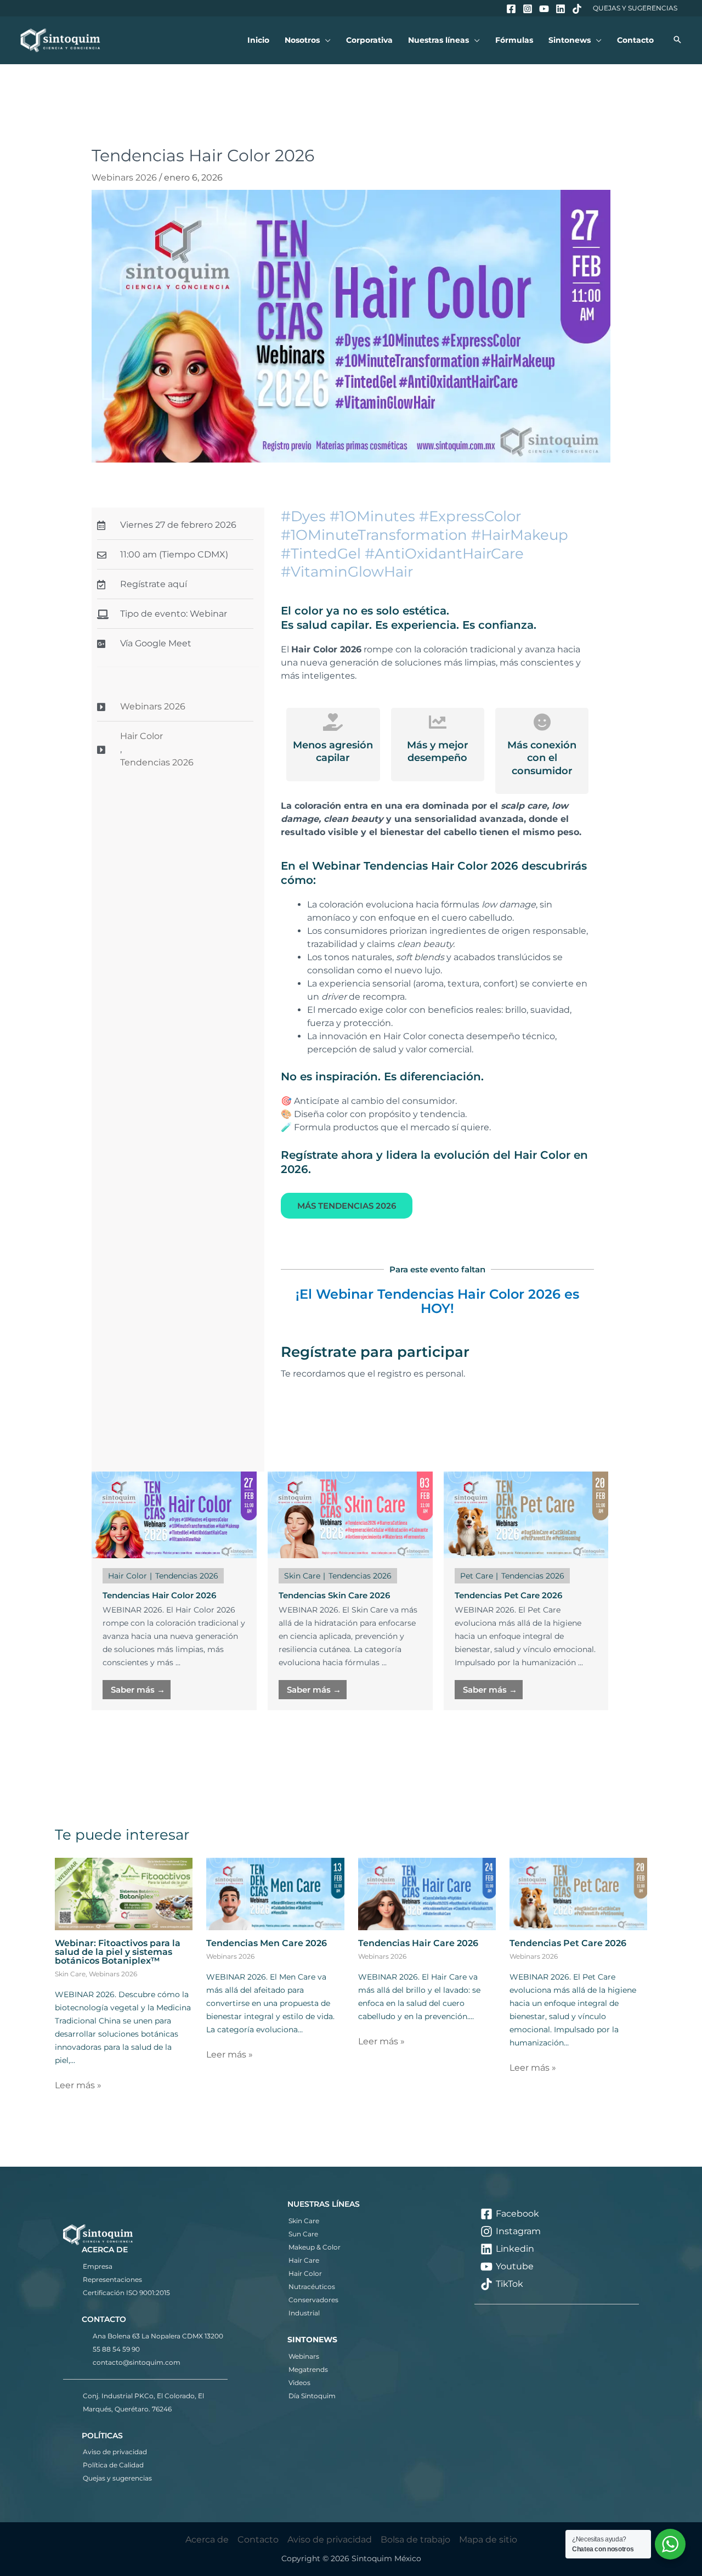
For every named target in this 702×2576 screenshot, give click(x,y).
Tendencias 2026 (157, 762)
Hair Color (141, 736)
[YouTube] (544, 9)
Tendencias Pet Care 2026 (568, 1943)
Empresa (98, 2266)
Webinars (304, 2356)
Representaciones (112, 2279)
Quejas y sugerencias (117, 2478)
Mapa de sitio (488, 2540)
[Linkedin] (561, 9)
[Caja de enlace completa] (174, 1591)
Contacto (258, 2540)
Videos (299, 2383)
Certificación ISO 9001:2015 (126, 2293)
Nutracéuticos (312, 2287)
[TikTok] (577, 9)
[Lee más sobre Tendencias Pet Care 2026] (578, 1893)
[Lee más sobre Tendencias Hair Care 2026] (427, 1893)
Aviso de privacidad (115, 2452)
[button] (325, 40)
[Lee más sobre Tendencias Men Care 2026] (275, 1893)
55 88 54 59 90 (116, 2349)
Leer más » (78, 2085)
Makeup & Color (315, 2247)
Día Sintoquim (312, 2396)
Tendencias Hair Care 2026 (418, 1943)
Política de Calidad (113, 2465)
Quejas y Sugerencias (635, 8)
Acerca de (207, 2540)
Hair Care (304, 2260)
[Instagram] (528, 9)
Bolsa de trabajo (415, 2540)
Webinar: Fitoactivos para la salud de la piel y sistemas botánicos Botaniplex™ (118, 1952)
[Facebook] (511, 9)
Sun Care (303, 2234)
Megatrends (308, 2369)
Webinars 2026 (124, 177)
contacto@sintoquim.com (137, 2362)
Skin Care (70, 1974)
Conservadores (313, 2300)
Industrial (304, 2313)
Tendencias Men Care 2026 (267, 1943)
